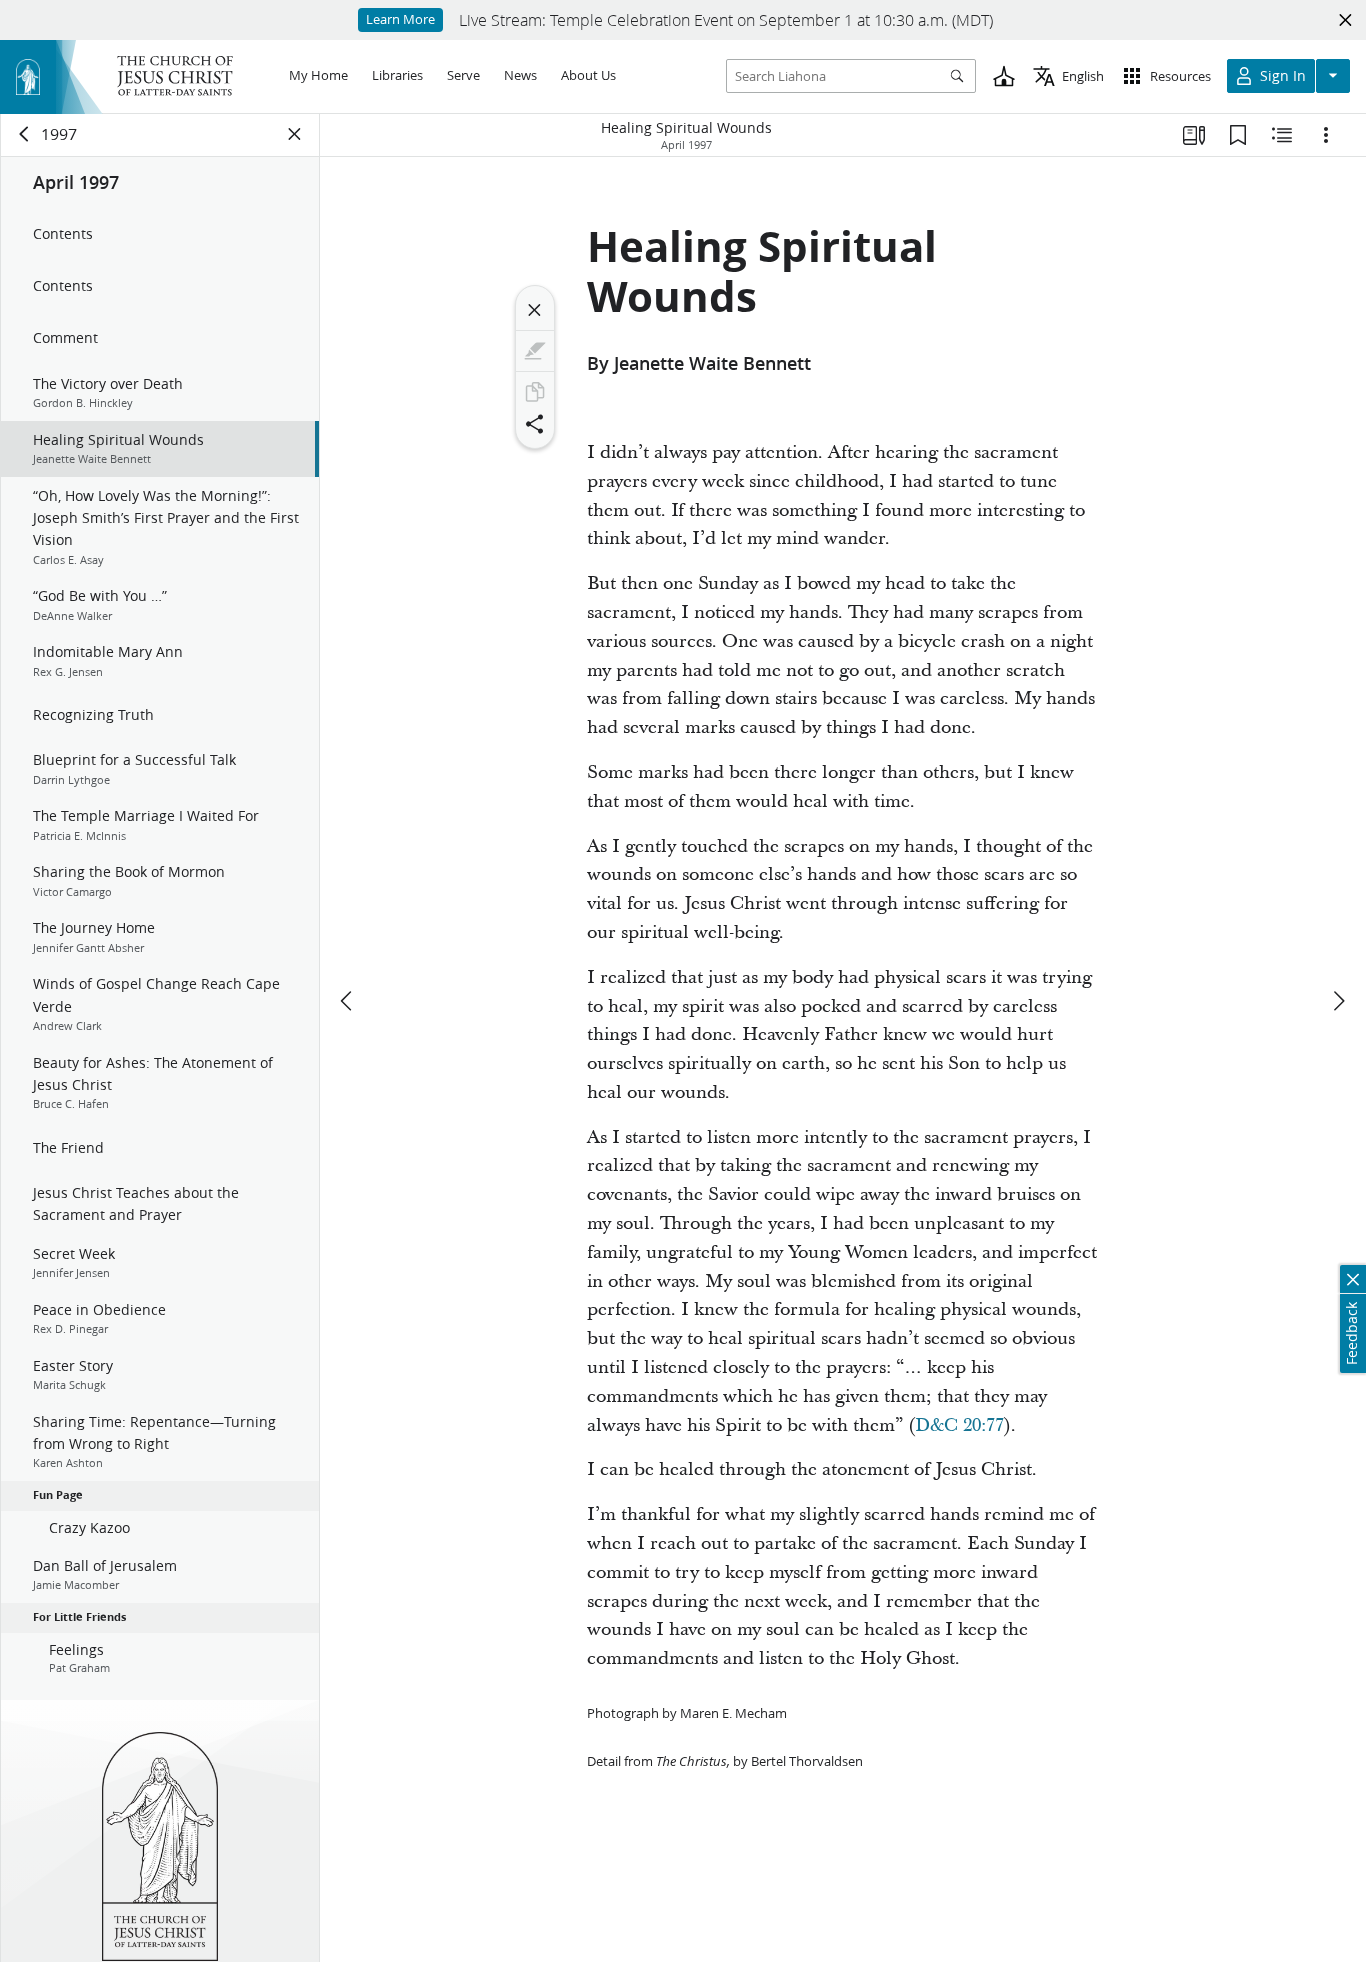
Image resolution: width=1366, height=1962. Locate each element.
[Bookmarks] (1238, 135)
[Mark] (535, 351)
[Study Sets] (1194, 135)
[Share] (535, 424)
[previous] (348, 1001)
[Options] (1326, 135)
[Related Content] (1282, 135)
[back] (25, 134)
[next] (1338, 1001)
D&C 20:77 (959, 1425)
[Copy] (535, 392)
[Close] (535, 310)
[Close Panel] (295, 134)
